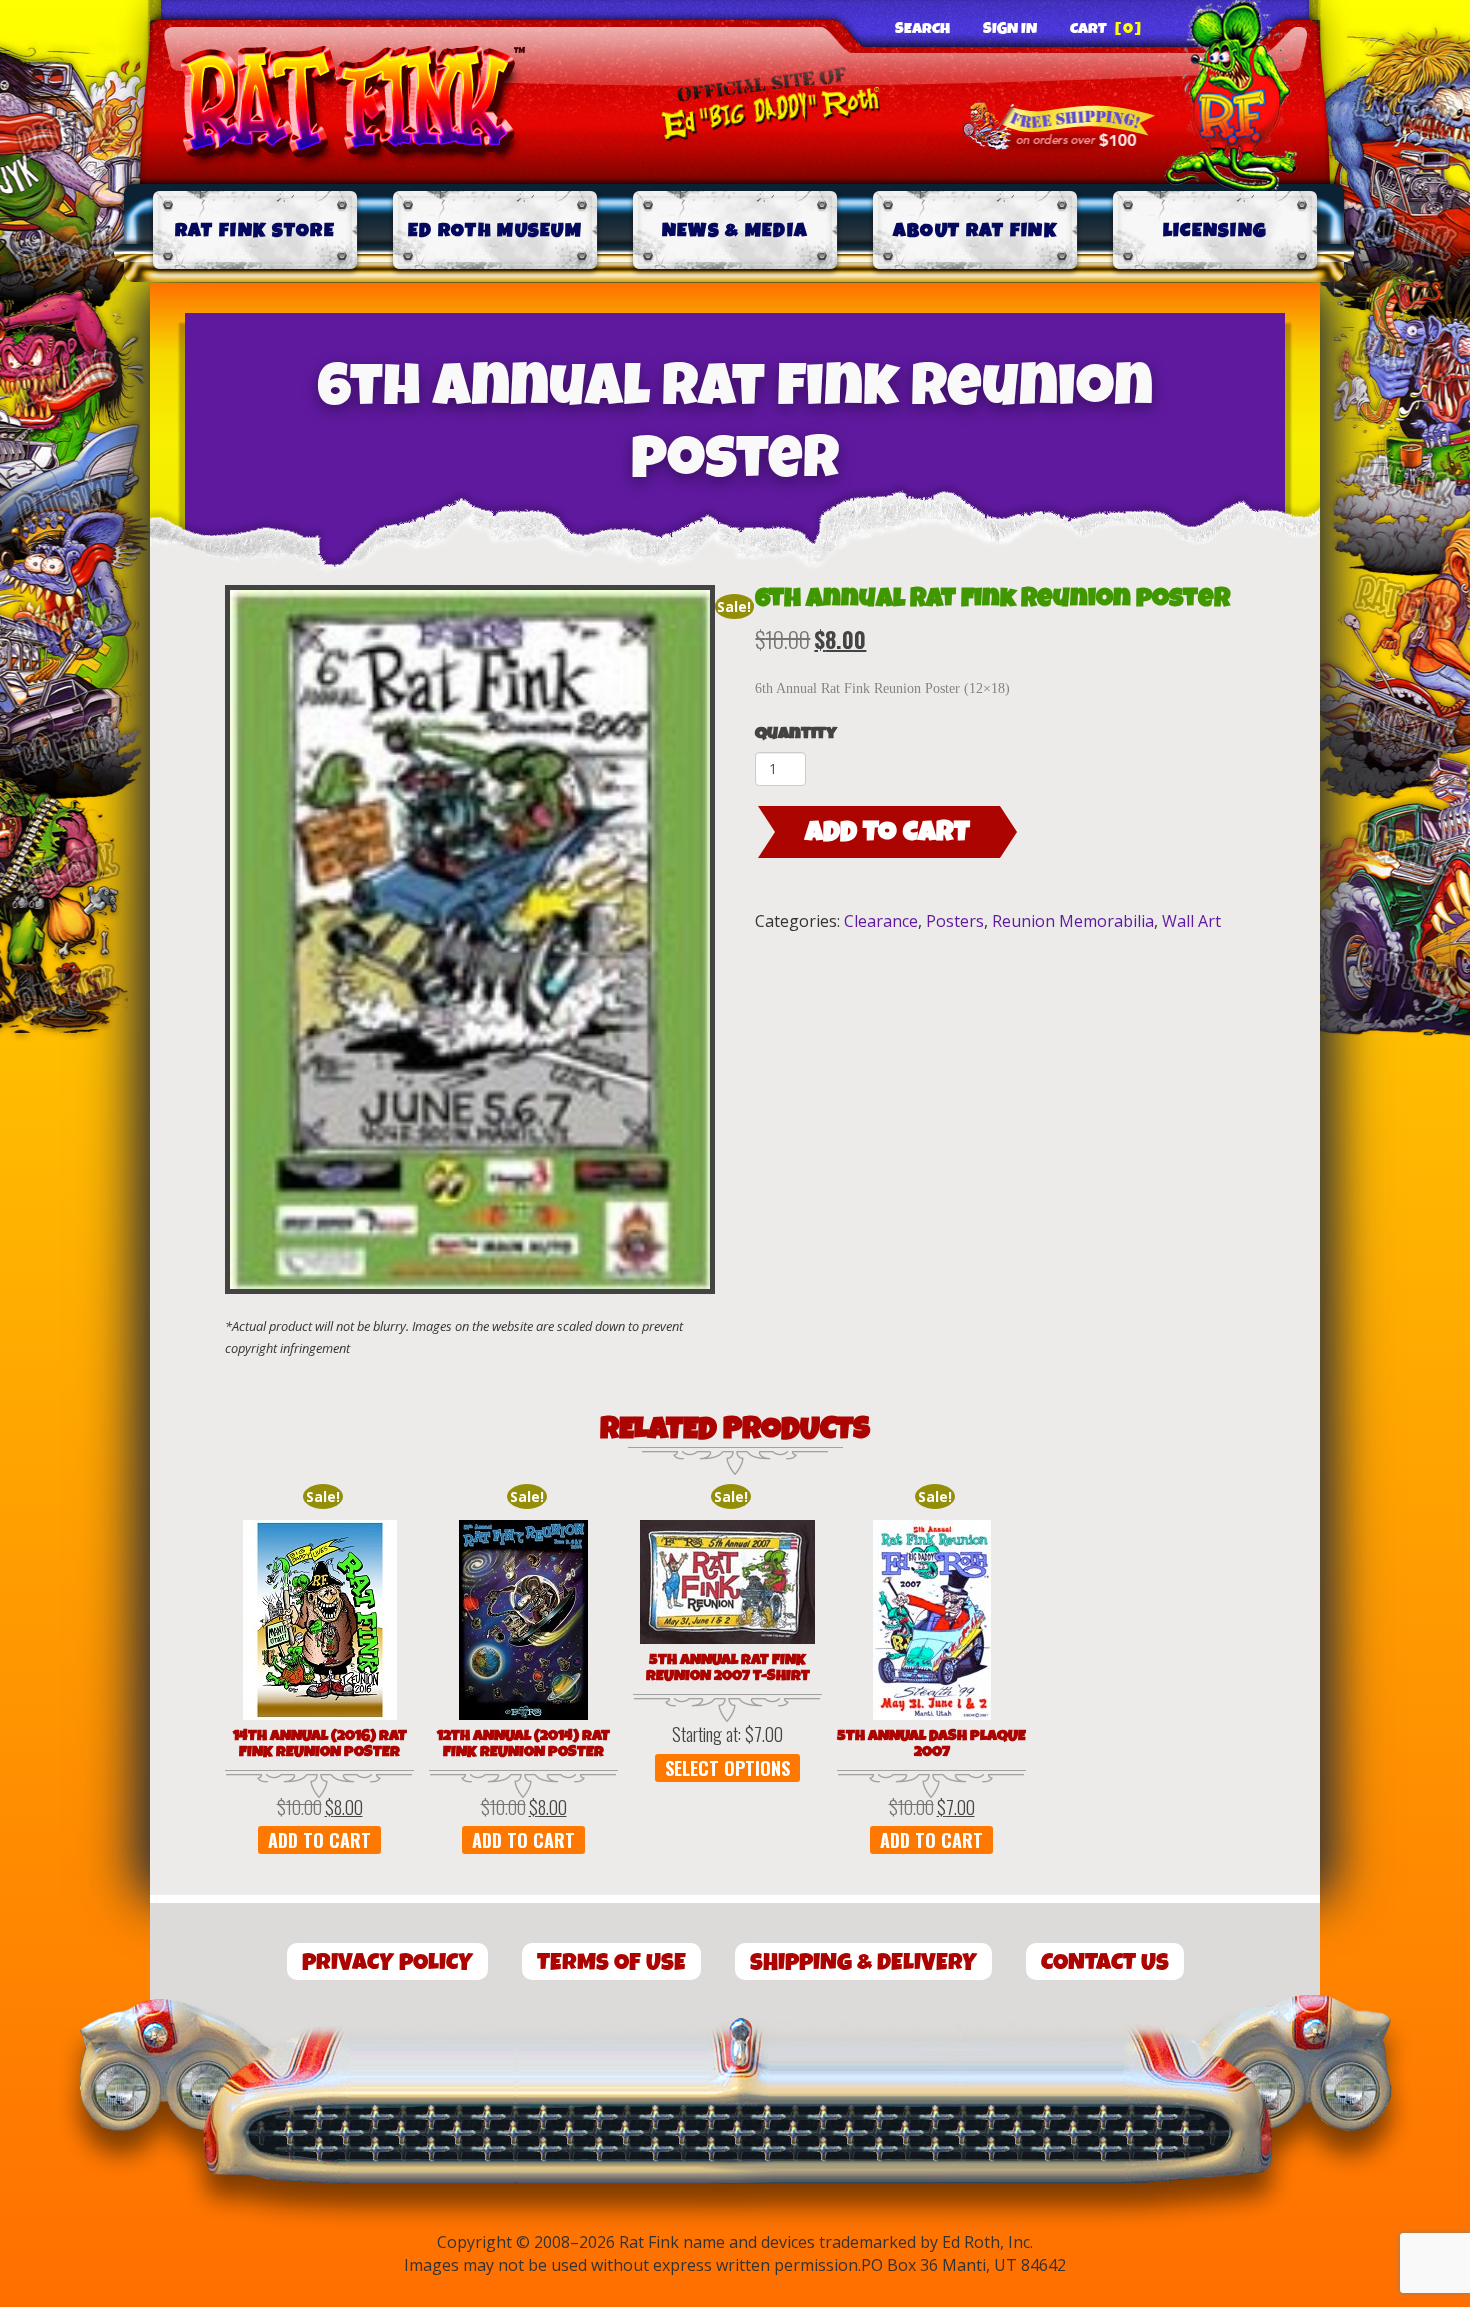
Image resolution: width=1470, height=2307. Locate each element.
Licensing (1215, 230)
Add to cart (887, 832)
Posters (955, 921)
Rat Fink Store (255, 230)
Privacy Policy (387, 1962)
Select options (727, 1768)
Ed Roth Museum (495, 230)
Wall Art (1191, 921)
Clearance (881, 921)
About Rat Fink (975, 230)
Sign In (1010, 29)
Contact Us (1105, 1962)
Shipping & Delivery (863, 1962)
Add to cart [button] (319, 1840)
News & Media (735, 230)
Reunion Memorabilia (1073, 921)
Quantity (796, 733)
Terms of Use (611, 1962)
